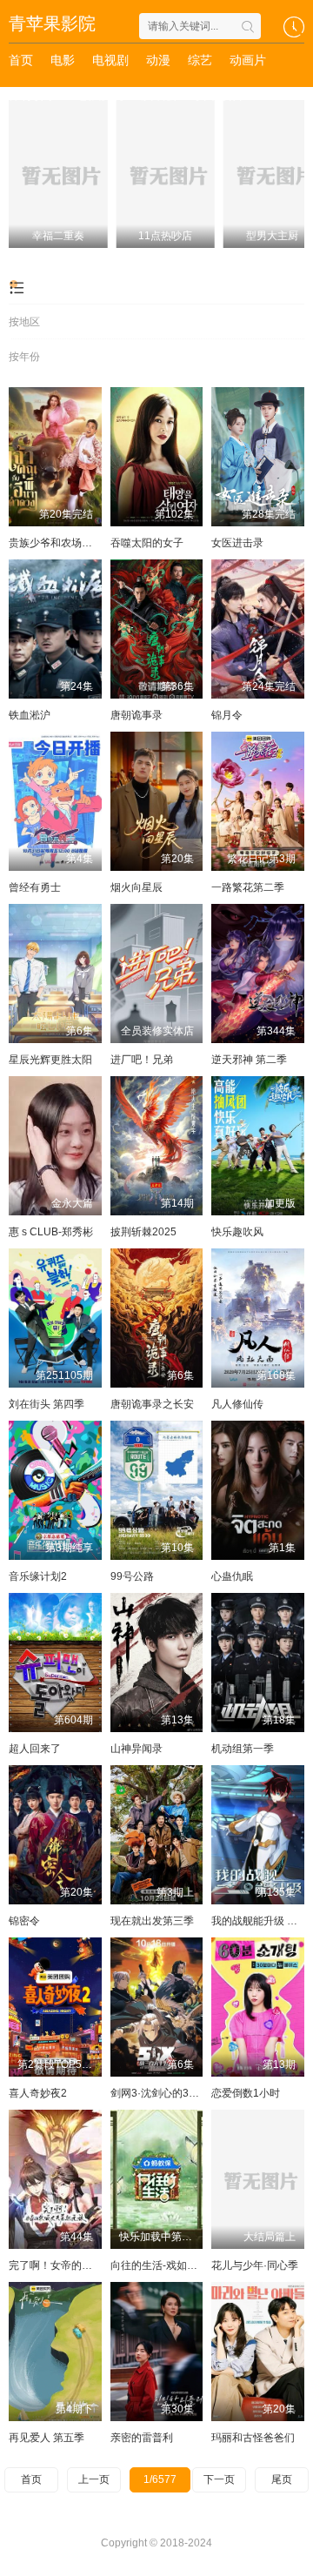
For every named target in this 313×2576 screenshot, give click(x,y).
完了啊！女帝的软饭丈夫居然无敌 (87, 2265)
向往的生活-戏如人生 (159, 2265)
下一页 (219, 2479)
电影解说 (99, 95)
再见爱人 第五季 (47, 2438)
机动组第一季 (243, 1749)
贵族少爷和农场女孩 (56, 543)
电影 (63, 60)
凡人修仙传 (237, 1404)
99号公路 (132, 1576)
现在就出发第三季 (152, 1921)
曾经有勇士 (35, 887)
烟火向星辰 (137, 887)
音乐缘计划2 (38, 1576)
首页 (21, 60)
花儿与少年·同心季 (255, 2265)
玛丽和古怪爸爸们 (253, 2438)
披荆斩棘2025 (143, 1232)
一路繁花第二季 (248, 887)
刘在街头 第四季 (47, 1404)
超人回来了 (35, 1749)
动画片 (248, 60)
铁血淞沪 (30, 715)
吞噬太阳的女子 (147, 543)
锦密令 (24, 1921)
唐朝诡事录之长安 (152, 1404)
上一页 (94, 2479)
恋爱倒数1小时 (246, 2093)
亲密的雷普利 (142, 2438)
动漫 (158, 60)
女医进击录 (237, 543)
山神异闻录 (137, 1749)
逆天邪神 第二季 (249, 1060)
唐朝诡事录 (137, 715)
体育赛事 (33, 95)
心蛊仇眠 (232, 1576)
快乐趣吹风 (237, 1232)
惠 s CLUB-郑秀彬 (51, 1232)
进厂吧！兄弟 (142, 1060)
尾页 (282, 2479)
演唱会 (159, 95)
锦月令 (227, 715)
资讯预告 (219, 95)
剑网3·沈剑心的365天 (161, 2093)
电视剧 (110, 60)
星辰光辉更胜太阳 (50, 1060)
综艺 (200, 60)
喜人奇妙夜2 (38, 2093)
